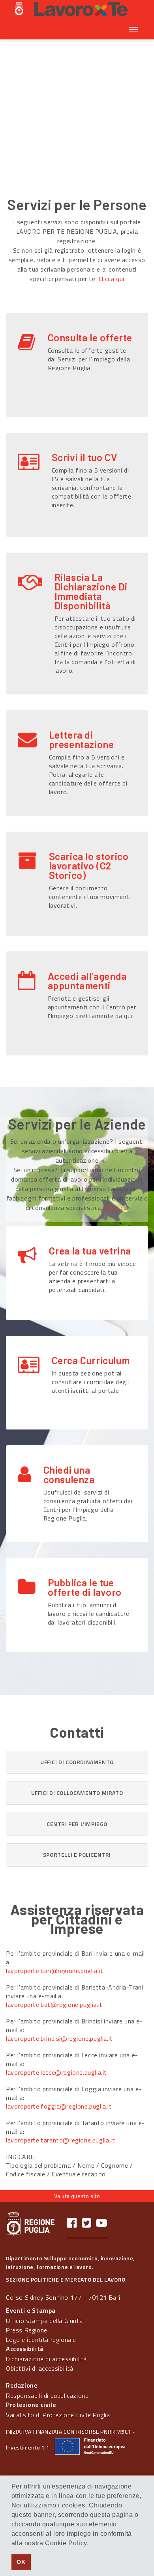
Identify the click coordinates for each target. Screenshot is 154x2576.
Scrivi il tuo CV (85, 457)
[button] (77, 1762)
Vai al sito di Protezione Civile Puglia (58, 2415)
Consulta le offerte (90, 337)
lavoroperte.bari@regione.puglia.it (54, 1971)
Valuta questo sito (77, 2196)
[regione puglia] (20, 10)
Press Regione (27, 2330)
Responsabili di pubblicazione (47, 2395)
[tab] (77, 1762)
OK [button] (21, 2562)
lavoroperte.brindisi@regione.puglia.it (59, 2038)
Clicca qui (112, 279)
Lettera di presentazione (82, 739)
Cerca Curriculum (91, 1360)
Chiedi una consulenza (69, 1474)
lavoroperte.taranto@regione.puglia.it (60, 2140)
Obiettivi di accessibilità (40, 2368)
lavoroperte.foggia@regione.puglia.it (59, 2106)
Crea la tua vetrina (90, 1251)
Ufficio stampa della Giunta (44, 2321)
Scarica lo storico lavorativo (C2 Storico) (89, 865)
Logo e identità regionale (41, 2340)
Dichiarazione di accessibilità (46, 2359)
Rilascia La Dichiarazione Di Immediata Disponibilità (91, 591)
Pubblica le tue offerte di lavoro (85, 1587)
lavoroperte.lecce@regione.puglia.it (56, 2072)
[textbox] (66, 150)
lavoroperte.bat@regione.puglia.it (54, 2005)
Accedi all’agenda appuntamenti (87, 981)
